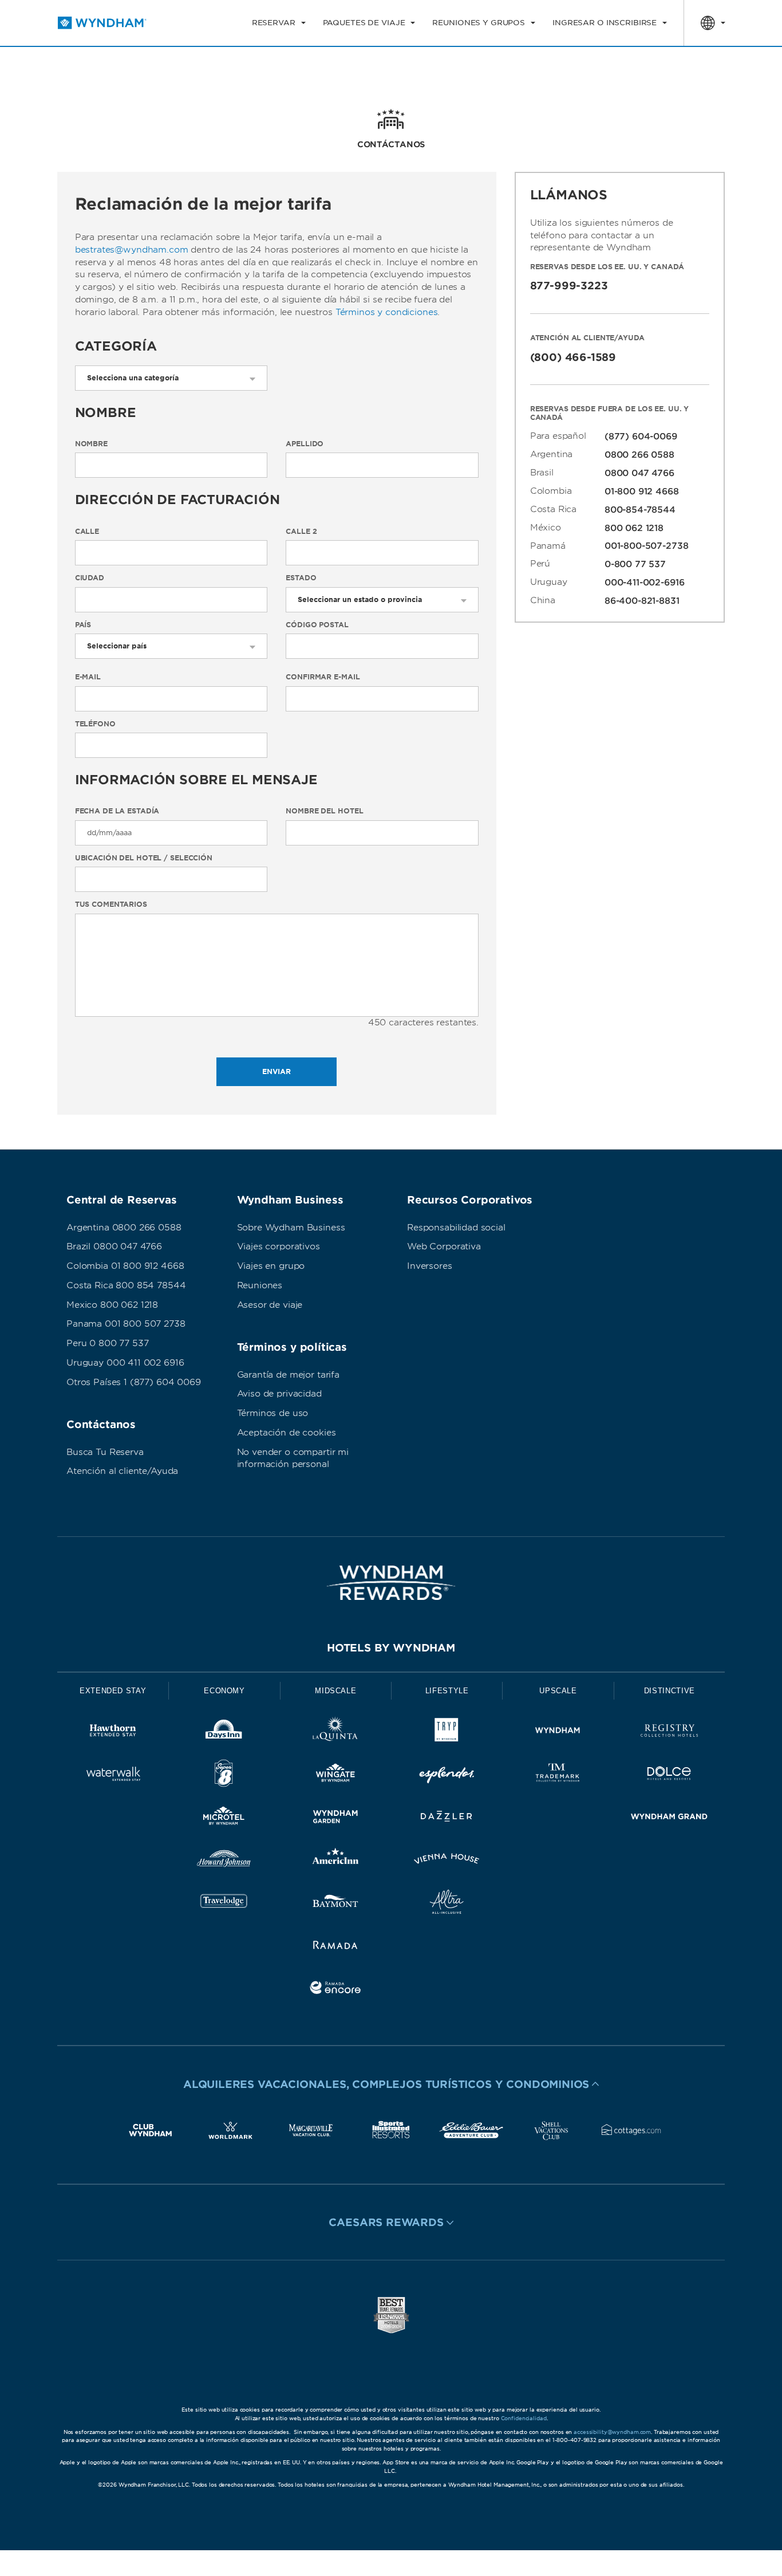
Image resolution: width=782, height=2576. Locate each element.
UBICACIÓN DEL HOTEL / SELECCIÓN (144, 858)
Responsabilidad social (456, 1228)
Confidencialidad (524, 2418)
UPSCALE (558, 1691)
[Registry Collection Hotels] (669, 1733)
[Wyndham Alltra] (447, 1904)
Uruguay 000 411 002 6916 (125, 1363)
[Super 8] (224, 1775)
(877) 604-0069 (641, 436)
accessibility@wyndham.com (612, 2432)
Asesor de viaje (270, 1305)
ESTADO (301, 578)
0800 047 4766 (639, 473)
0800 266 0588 (639, 455)
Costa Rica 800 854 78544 (126, 1285)
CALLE (87, 532)
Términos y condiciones (387, 312)
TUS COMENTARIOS (111, 904)
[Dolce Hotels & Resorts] (669, 1775)
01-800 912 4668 (642, 491)
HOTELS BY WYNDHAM (391, 1648)
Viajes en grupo (271, 1266)
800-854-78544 (640, 510)
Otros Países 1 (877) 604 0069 (134, 1382)
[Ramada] (335, 1947)
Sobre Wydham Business (291, 1228)
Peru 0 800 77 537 (107, 1343)
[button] (391, 2084)
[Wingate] (335, 1775)
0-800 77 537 (635, 564)
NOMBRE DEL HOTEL (324, 811)
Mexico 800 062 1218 (112, 1305)
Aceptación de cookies (287, 1433)
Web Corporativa (444, 1246)
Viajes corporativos (279, 1246)
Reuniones (260, 1285)
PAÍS (83, 625)
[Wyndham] (558, 1733)
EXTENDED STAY (113, 1691)
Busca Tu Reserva (105, 1452)
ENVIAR (277, 1071)
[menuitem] (279, 23)
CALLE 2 (301, 532)
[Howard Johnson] (224, 1861)
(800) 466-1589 (573, 357)
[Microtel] (224, 1818)
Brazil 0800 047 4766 (114, 1246)
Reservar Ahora (680, 66)
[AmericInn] (335, 1861)
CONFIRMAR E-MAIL (323, 677)
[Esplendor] (447, 1775)
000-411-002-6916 (645, 583)
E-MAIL (88, 677)
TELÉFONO (95, 724)
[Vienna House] (447, 1861)
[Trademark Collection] (558, 1775)
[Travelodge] (224, 1904)
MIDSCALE (335, 1691)
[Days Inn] (224, 1733)
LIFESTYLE (447, 1691)
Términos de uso (273, 1413)
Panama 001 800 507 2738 (126, 1324)
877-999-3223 (569, 286)
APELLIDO (305, 444)
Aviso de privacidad (279, 1394)
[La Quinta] (335, 1733)
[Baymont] (335, 1904)
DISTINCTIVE (670, 1691)
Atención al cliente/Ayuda (122, 1471)
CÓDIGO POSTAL (317, 625)
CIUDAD (90, 578)
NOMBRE (91, 444)
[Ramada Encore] (335, 1990)
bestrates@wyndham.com (132, 250)
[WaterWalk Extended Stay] (113, 1775)
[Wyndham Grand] (669, 1818)
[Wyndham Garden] (335, 1818)
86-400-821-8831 (642, 601)
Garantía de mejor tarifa (288, 1375)
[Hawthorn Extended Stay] (113, 1733)
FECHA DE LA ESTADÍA (117, 811)
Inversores (430, 1266)
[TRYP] (447, 1733)
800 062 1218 (634, 528)
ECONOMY (224, 1691)
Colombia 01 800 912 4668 (125, 1266)
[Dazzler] (447, 1818)
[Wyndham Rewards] (391, 1583)
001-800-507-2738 (647, 546)
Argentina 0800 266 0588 (124, 1228)
